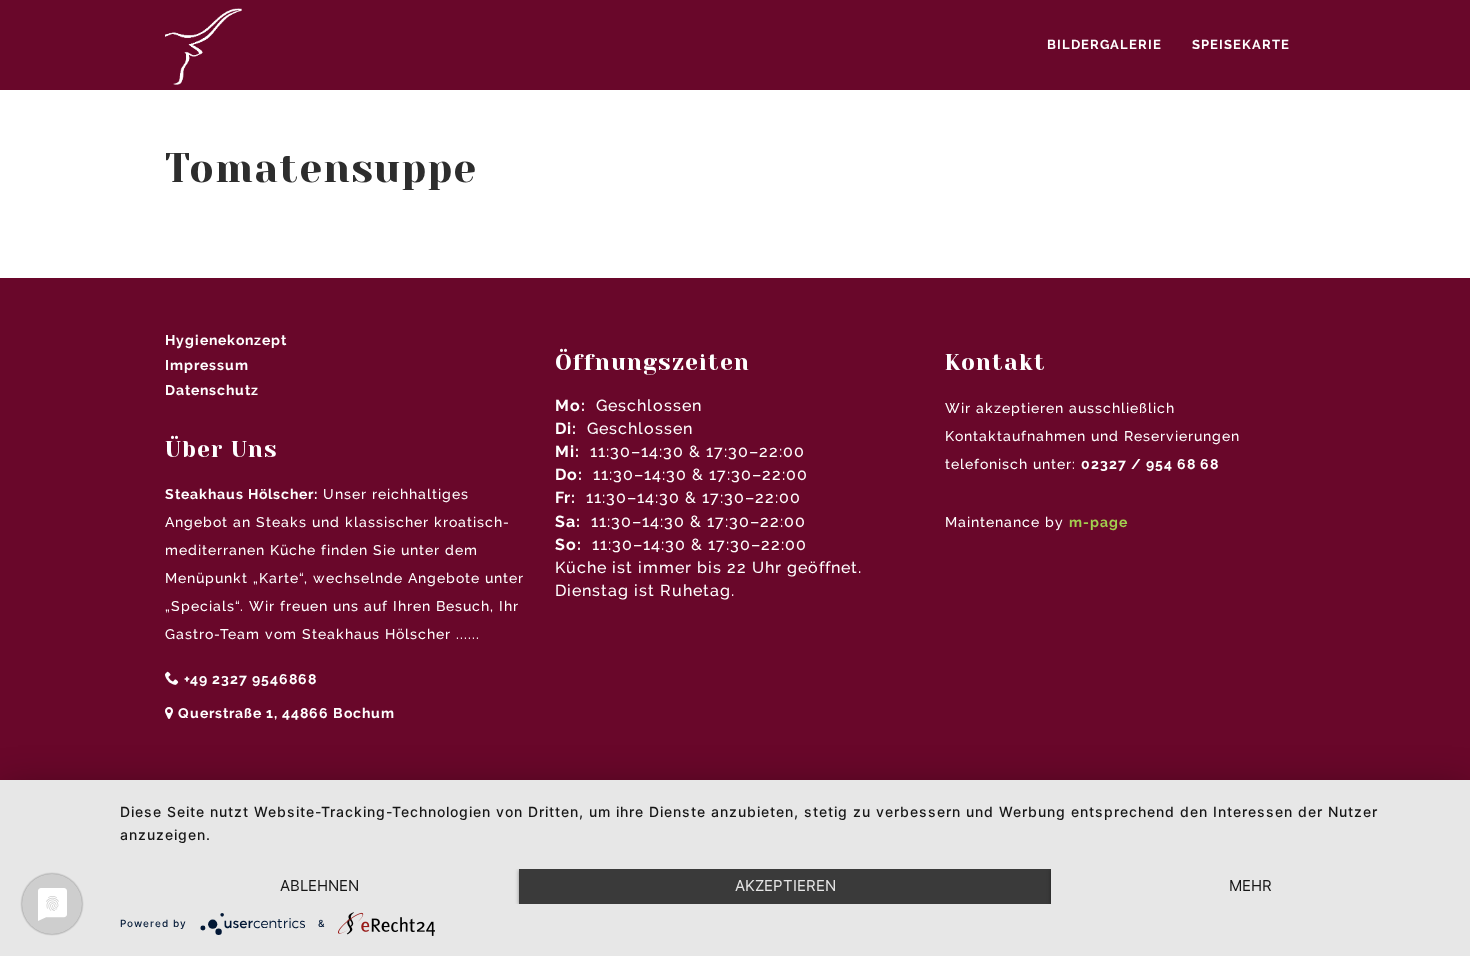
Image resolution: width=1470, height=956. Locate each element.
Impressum (207, 365)
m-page (1098, 522)
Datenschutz (212, 390)
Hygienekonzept (226, 340)
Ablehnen (319, 885)
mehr (1250, 885)
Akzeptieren (785, 885)
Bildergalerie (1104, 44)
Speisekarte (1241, 44)
